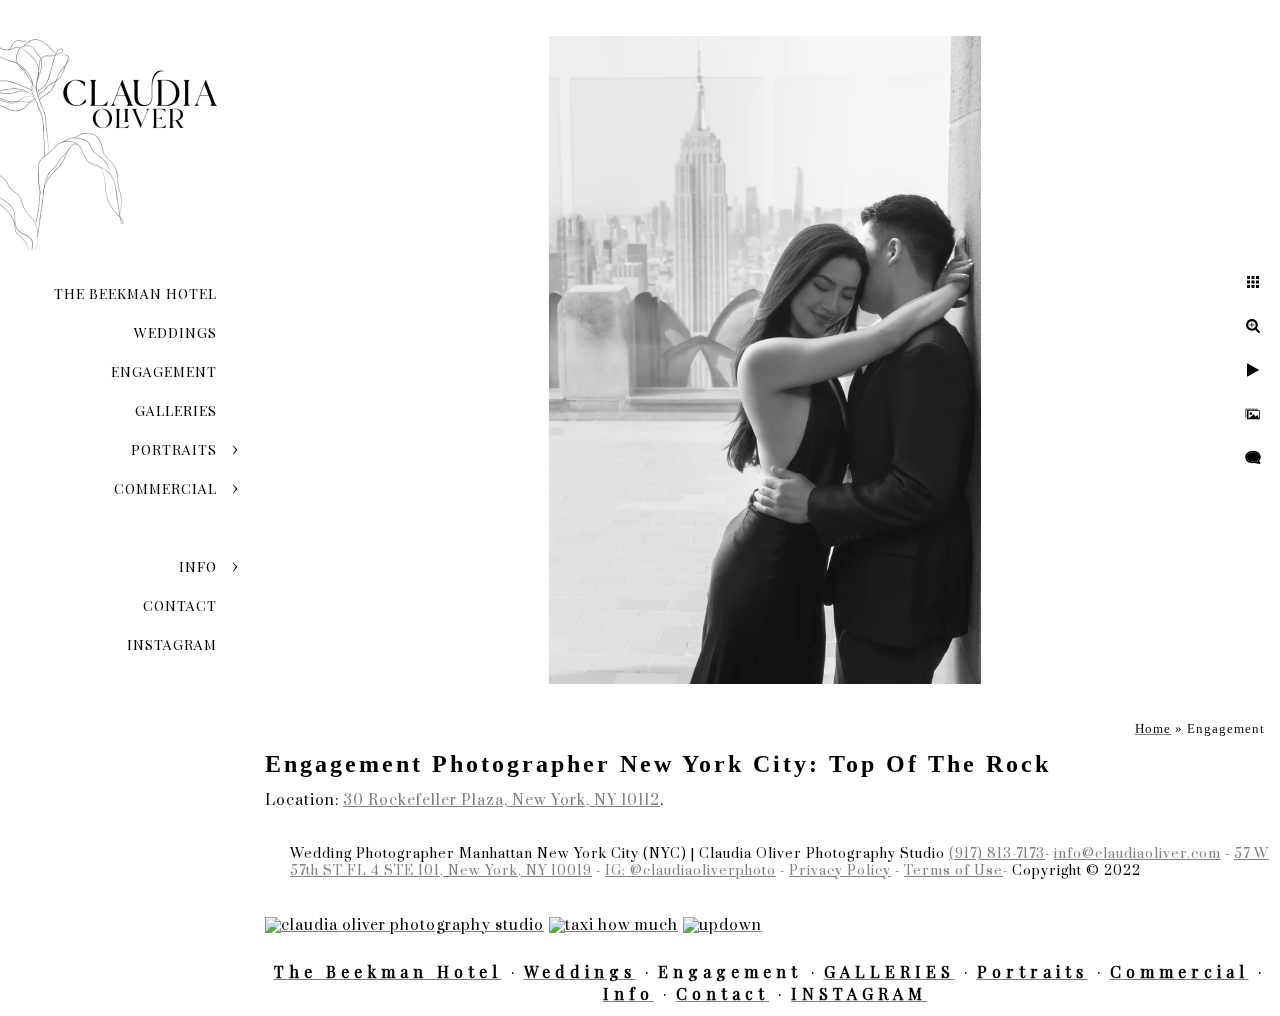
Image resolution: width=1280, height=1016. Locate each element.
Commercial (165, 488)
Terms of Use (953, 871)
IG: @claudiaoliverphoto (690, 871)
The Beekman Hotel (135, 293)
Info (198, 566)
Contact (180, 605)
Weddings (175, 332)
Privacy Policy (840, 871)
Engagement (164, 371)
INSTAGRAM (172, 644)
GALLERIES (176, 410)
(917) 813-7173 (997, 854)
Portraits (174, 449)
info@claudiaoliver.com (1137, 854)
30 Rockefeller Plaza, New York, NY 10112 (501, 800)
